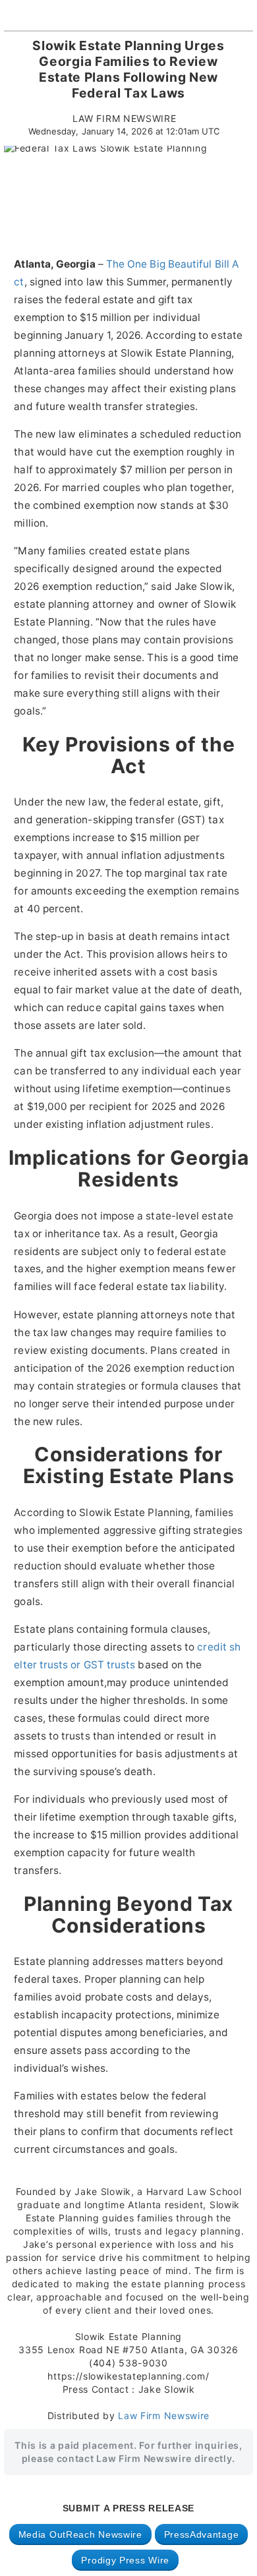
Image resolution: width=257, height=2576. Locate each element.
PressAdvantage (202, 2534)
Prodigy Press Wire (125, 2560)
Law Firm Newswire (164, 2415)
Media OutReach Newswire (80, 2534)
